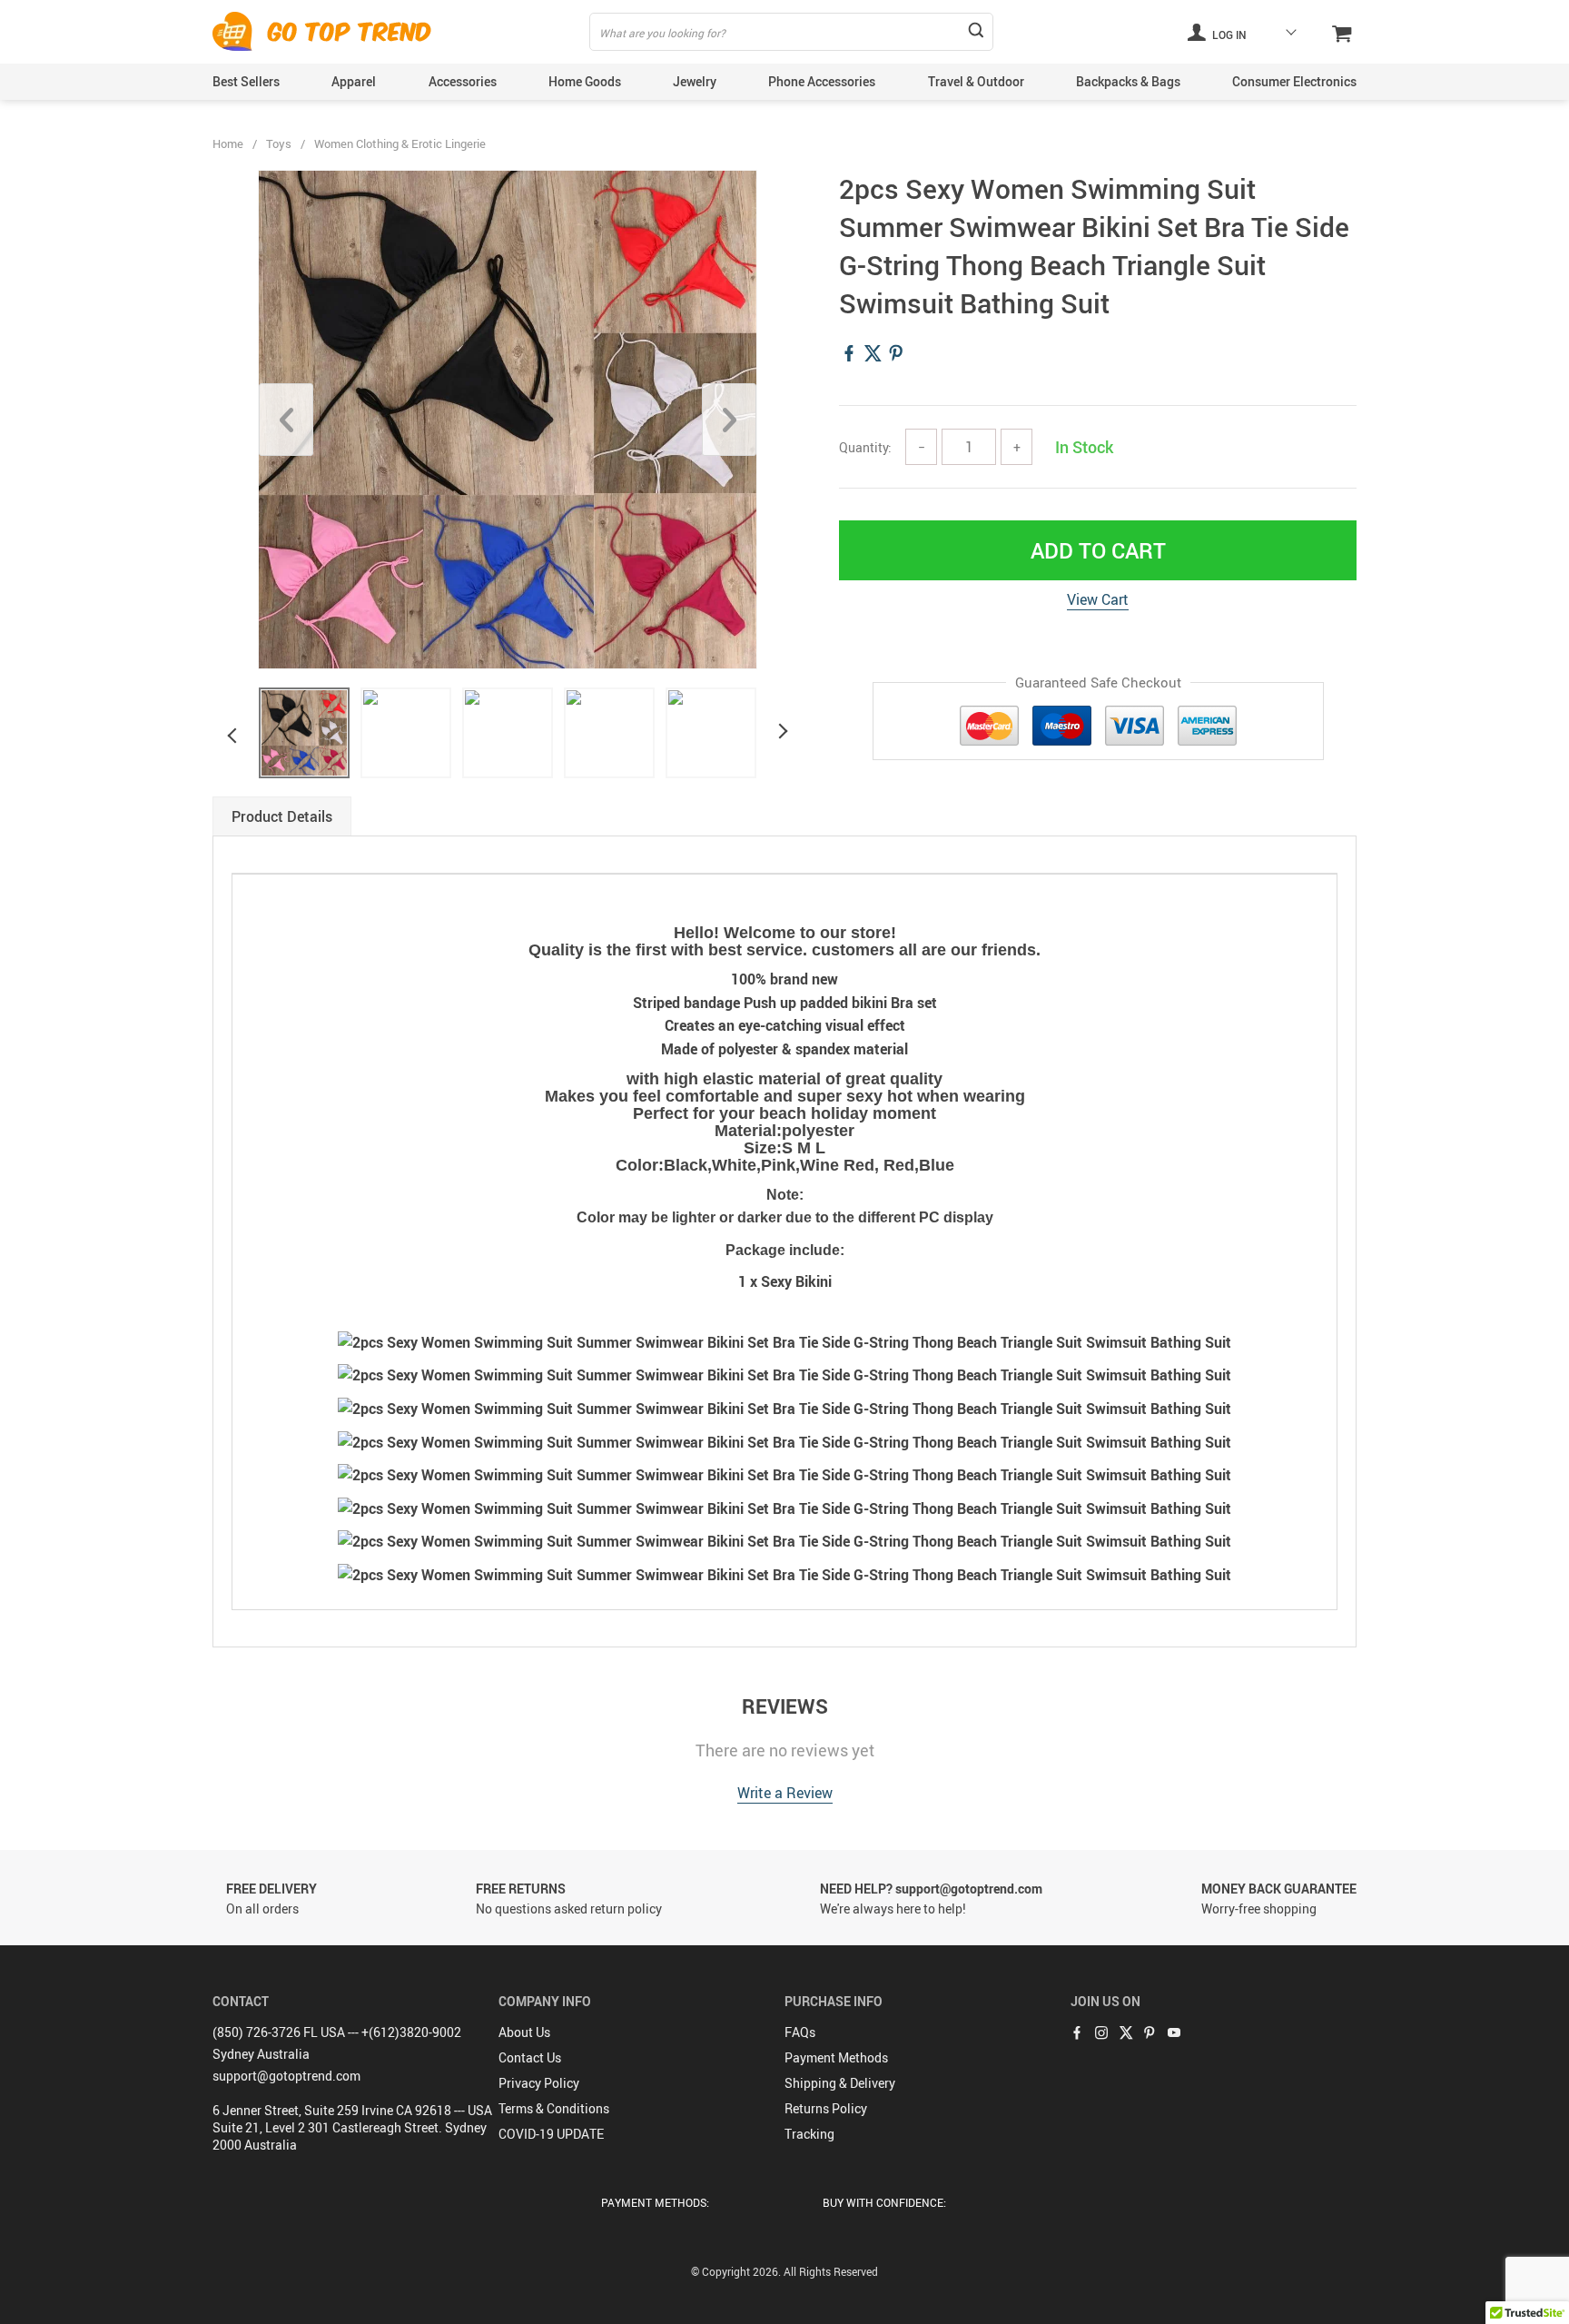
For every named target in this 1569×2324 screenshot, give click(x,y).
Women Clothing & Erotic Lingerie (400, 143)
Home (228, 143)
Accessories (463, 81)
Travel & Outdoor (976, 81)
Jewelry (695, 81)
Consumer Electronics (1294, 81)
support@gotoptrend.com (286, 2076)
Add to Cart (1098, 550)
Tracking (809, 2134)
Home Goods (585, 81)
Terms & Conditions (554, 2108)
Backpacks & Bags (1128, 81)
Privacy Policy (539, 2083)
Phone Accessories (822, 81)
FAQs (800, 2032)
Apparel (354, 81)
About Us (524, 2032)
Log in (1228, 35)
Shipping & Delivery (840, 2083)
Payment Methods (836, 2057)
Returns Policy (826, 2108)
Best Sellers (246, 81)
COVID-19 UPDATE (551, 2134)
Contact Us (530, 2057)
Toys (279, 143)
